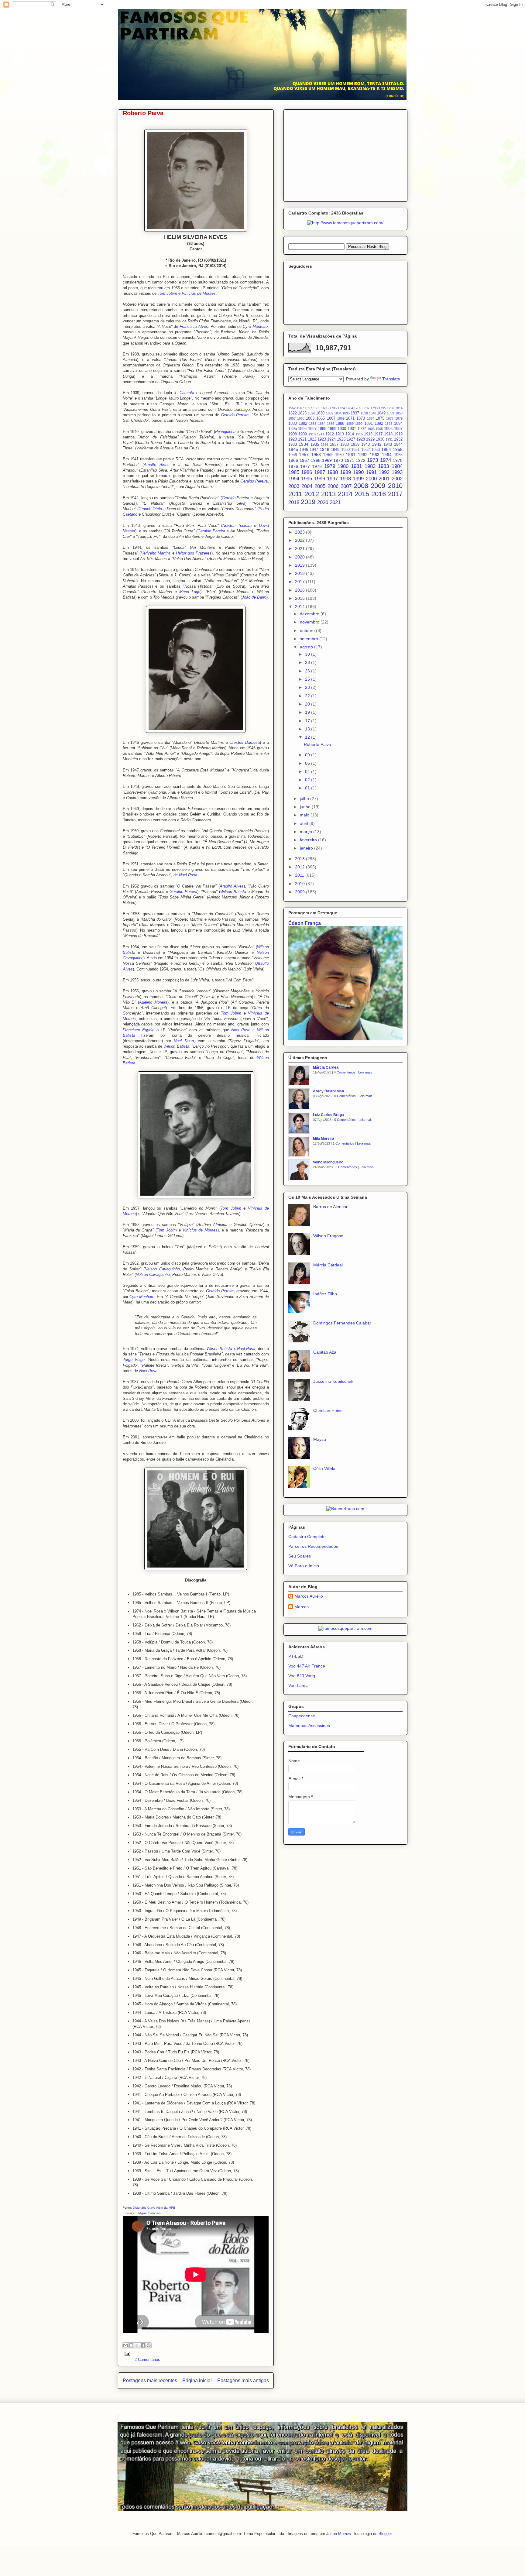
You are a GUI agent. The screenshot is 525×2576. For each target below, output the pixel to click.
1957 (304, 455)
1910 (312, 434)
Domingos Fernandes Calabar (342, 1323)
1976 (293, 466)
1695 (325, 408)
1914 (350, 434)
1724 (341, 408)
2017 (395, 494)
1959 (328, 455)
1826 (311, 413)
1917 (378, 434)
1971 (349, 460)
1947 (314, 450)
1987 (320, 472)
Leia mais (365, 1072)
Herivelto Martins (156, 553)
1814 (399, 408)
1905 (379, 429)
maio (305, 815)
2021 (335, 502)
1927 (351, 439)
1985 (294, 472)
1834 (338, 413)
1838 (364, 413)
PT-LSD (296, 1656)
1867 (331, 418)
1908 (293, 434)
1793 (374, 408)
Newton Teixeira (237, 526)
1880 (293, 424)
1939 (355, 445)
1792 (366, 408)
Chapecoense (302, 1716)
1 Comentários (343, 1143)
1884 (322, 424)
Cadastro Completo (307, 1537)
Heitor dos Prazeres (194, 553)
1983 (383, 466)
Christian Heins (328, 1410)
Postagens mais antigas (243, 2380)
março (307, 832)
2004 (307, 486)
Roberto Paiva (143, 113)
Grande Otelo (150, 509)
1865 (321, 418)
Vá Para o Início (304, 1566)
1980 (343, 466)
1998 (345, 479)
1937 (334, 445)
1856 (399, 413)
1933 (293, 445)
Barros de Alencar (330, 1207)
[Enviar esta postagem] (127, 2353)
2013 (328, 494)
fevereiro (309, 840)
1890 (359, 424)
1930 (380, 439)
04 (308, 771)
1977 (305, 466)
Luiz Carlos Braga (328, 1115)
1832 (330, 413)
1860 (301, 418)
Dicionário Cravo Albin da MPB (154, 2208)
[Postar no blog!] (131, 2345)
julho (305, 799)
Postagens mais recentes (150, 2380)
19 (308, 712)
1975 (398, 460)
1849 (381, 413)
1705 (333, 408)
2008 (361, 486)
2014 (345, 494)
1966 (293, 460)
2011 (295, 494)
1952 (365, 450)
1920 (293, 439)
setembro (310, 639)
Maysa (320, 1439)
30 (308, 654)
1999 (358, 479)
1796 (390, 408)
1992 (384, 472)
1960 (339, 455)
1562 (292, 408)
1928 (361, 439)
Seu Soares (300, 1556)
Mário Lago (190, 592)
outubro (308, 630)
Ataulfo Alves (157, 465)
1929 (370, 439)
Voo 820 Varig (302, 1676)
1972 (361, 460)
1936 (324, 445)
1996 (320, 479)
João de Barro (254, 597)
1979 (330, 466)
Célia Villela (324, 1468)
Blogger (385, 2534)
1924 (331, 439)
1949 (335, 450)
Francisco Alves (194, 326)
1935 (315, 445)
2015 (362, 494)
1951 (355, 450)
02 (308, 780)
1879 (399, 418)
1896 (302, 429)
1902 (362, 429)
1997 (332, 479)
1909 (303, 434)
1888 (340, 424)
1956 (293, 455)
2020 (323, 502)
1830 (320, 413)
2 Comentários (147, 2360)
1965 (398, 455)
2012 (312, 494)
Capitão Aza (325, 1352)
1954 (386, 449)
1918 (388, 434)
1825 (302, 413)
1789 (358, 408)
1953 (376, 450)
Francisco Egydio (139, 1030)
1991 (371, 472)
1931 (389, 439)
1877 (390, 418)
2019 (308, 502)
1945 (293, 449)
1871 (350, 418)
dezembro (310, 614)
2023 (300, 532)
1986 (307, 472)
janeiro (307, 848)
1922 (312, 439)
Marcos (302, 1607)
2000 (371, 479)
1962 (363, 455)
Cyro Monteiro (255, 326)
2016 (379, 494)
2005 (320, 486)
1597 (308, 408)
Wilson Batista (233, 892)
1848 (372, 413)
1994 (294, 479)
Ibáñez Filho (325, 1294)
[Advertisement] (345, 154)
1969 (327, 460)
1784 (349, 408)
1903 (371, 429)
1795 (382, 408)
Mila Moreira (324, 1139)
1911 (321, 434)
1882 (303, 424)
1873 (361, 418)
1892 (379, 424)
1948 (324, 449)
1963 (375, 455)
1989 (345, 472)
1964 (387, 455)
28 (308, 662)
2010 (395, 486)
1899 (332, 429)
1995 (307, 479)
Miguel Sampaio (149, 2213)
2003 (294, 486)
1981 (356, 466)
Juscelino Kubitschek (333, 1381)
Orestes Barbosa (245, 742)
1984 (397, 466)
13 (308, 729)
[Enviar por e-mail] (125, 2345)
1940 (365, 445)
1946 (304, 450)
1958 (316, 455)
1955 (398, 449)
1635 (317, 408)
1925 (341, 439)
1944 (398, 445)
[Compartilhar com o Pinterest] (149, 2345)
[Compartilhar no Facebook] (143, 2345)
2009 (378, 486)
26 (308, 671)
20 (308, 704)
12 (308, 737)
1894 (398, 424)
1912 (330, 434)
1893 (389, 424)
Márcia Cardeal (326, 1067)
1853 (390, 413)
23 (308, 687)
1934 (304, 444)
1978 (317, 466)
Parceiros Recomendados (313, 1546)
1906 (388, 429)
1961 (351, 455)
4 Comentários (345, 1072)
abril (305, 823)
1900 (342, 429)
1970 (338, 460)
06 (308, 763)
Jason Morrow (338, 2534)
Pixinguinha (225, 432)
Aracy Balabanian (328, 1091)
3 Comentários (346, 1167)
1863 (310, 418)
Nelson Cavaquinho (162, 1269)
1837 (355, 413)
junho (306, 807)
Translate (391, 379)
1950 (345, 450)
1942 (377, 444)
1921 (302, 439)
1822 (293, 413)
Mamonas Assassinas (309, 1726)
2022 (300, 540)
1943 (388, 445)
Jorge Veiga (134, 1360)
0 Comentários (345, 1096)
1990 (358, 472)
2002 (397, 479)
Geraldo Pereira (235, 415)
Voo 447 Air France (307, 1666)
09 (308, 755)
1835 (346, 413)
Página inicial (197, 2380)
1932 (398, 439)
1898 (322, 429)
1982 (370, 466)
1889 (350, 424)
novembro (310, 622)
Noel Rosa (188, 875)
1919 (398, 434)
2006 (333, 486)
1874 (371, 418)
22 (308, 696)
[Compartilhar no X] (137, 2345)
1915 (359, 434)
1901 (352, 429)
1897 (312, 429)
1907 (398, 429)
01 (308, 788)
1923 (322, 439)
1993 (397, 472)
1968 (316, 460)
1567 (300, 408)
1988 (332, 472)
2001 (384, 479)
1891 (369, 424)
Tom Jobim (167, 293)
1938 (345, 445)
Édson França (305, 923)
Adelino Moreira (153, 1002)
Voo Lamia (299, 1685)
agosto (307, 647)
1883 (313, 424)
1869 (341, 418)
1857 (292, 418)
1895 (293, 429)
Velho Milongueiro (328, 1162)
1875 (380, 418)
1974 (386, 460)
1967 (304, 460)
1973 (372, 460)
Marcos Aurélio (309, 1596)
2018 (294, 502)
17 (308, 721)
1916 (368, 434)
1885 (331, 424)
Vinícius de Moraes (199, 293)
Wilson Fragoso (328, 1236)
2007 (346, 486)
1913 (340, 434)
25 (308, 679)
